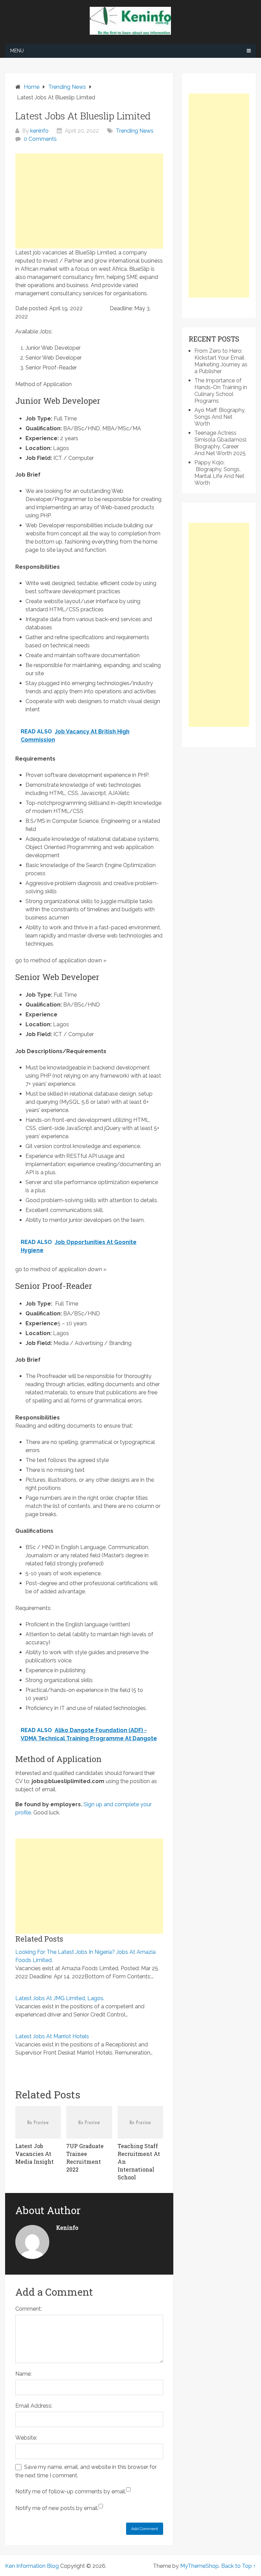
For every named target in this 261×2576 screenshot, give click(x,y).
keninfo (39, 131)
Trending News (135, 131)
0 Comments (40, 139)
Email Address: (34, 2406)
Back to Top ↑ (239, 2566)
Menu (17, 51)
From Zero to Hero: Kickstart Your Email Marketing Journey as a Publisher (221, 361)
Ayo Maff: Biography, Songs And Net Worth (220, 417)
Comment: (29, 2309)
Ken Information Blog (32, 2566)
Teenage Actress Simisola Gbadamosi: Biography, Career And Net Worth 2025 (221, 443)
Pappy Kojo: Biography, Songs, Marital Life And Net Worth (219, 473)
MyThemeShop (199, 2566)
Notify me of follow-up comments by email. (71, 2491)
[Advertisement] (89, 201)
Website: (26, 2438)
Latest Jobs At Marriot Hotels (52, 2036)
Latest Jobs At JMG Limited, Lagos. (60, 1998)
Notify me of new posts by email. (57, 2508)
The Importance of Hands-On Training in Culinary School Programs (221, 391)
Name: (23, 2374)
